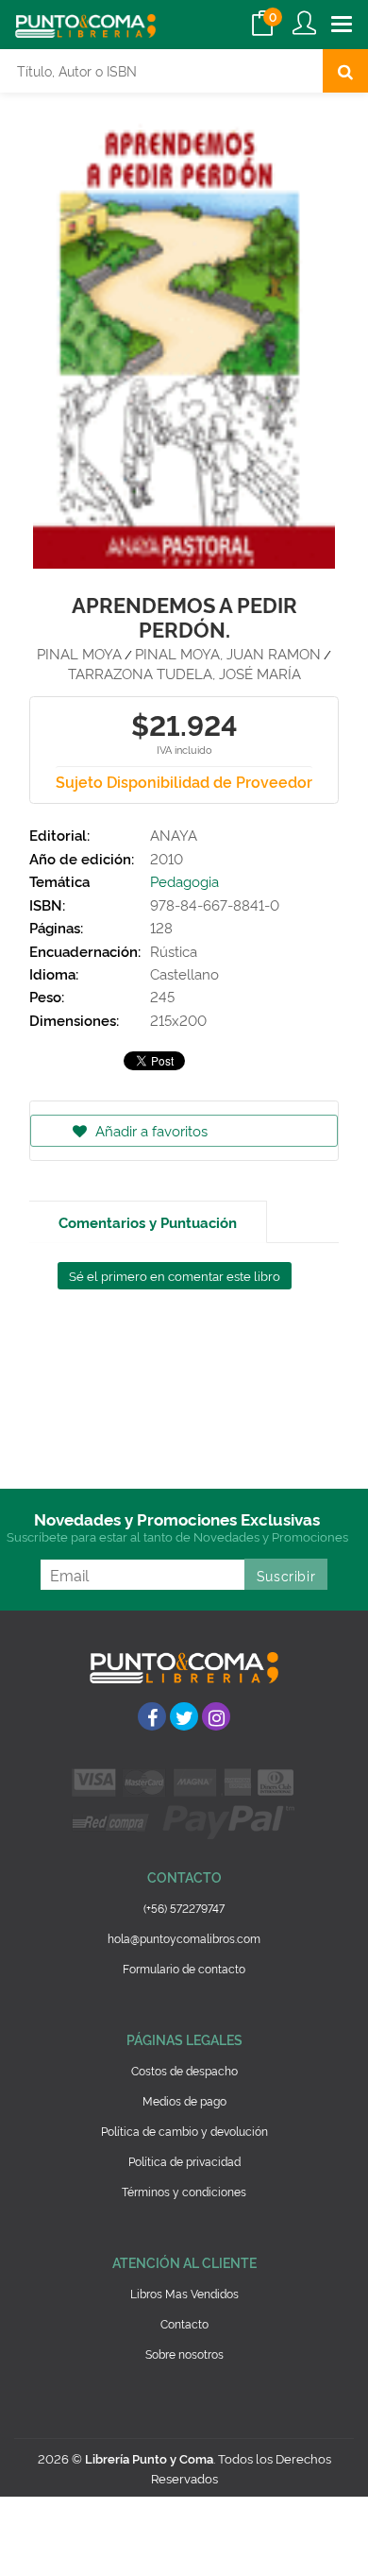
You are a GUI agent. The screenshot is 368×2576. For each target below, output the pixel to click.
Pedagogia (184, 881)
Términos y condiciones (184, 2191)
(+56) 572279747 (184, 1908)
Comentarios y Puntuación (148, 1222)
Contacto (184, 2323)
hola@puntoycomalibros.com (184, 1938)
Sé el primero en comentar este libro (175, 1275)
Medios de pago (184, 2100)
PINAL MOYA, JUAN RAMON (228, 653)
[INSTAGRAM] (216, 1716)
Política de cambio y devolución (184, 2131)
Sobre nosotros (184, 2354)
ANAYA (174, 835)
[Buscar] (345, 71)
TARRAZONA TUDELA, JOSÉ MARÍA (184, 673)
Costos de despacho (184, 2070)
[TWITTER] (184, 1716)
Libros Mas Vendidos (184, 2293)
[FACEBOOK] (152, 1716)
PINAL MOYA (79, 653)
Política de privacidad (184, 2161)
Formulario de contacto (184, 1968)
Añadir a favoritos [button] (150, 1130)
